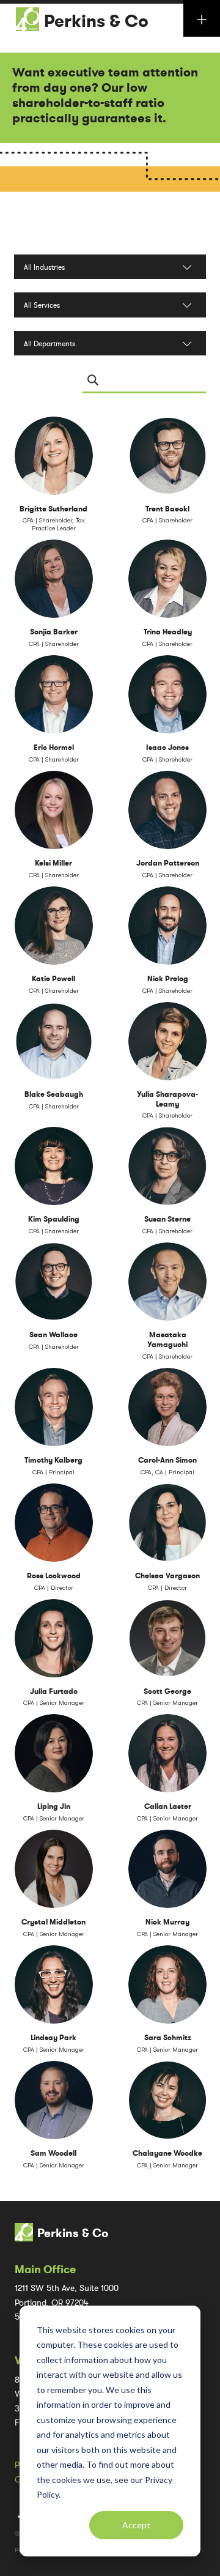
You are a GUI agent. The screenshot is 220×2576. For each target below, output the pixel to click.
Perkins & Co (96, 21)
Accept (136, 2525)
